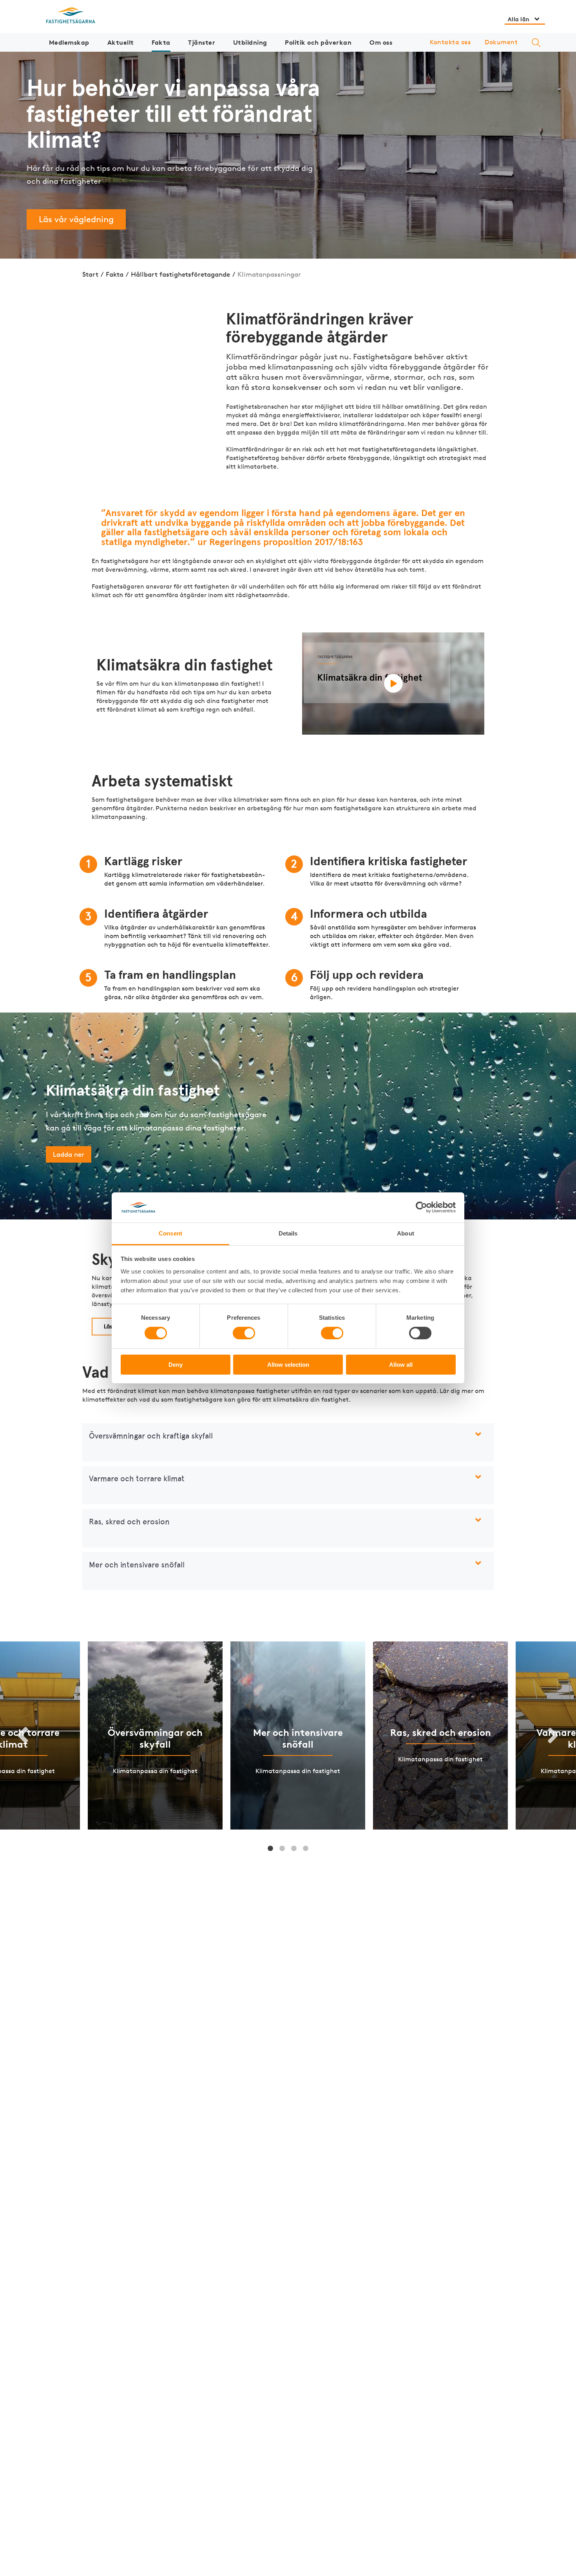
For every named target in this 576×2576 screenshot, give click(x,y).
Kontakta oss (450, 42)
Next (553, 1735)
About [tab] (406, 1233)
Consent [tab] (170, 1233)
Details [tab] (288, 1233)
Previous (23, 1735)
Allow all (401, 1365)
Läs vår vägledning (76, 219)
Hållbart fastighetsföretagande (180, 274)
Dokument (501, 42)
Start (90, 274)
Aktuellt (121, 42)
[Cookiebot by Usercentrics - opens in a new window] (421, 1207)
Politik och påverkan (318, 42)
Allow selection (288, 1365)
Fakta (161, 42)
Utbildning (250, 42)
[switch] (244, 1333)
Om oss (381, 42)
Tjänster (202, 42)
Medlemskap (69, 42)
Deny (176, 1365)
